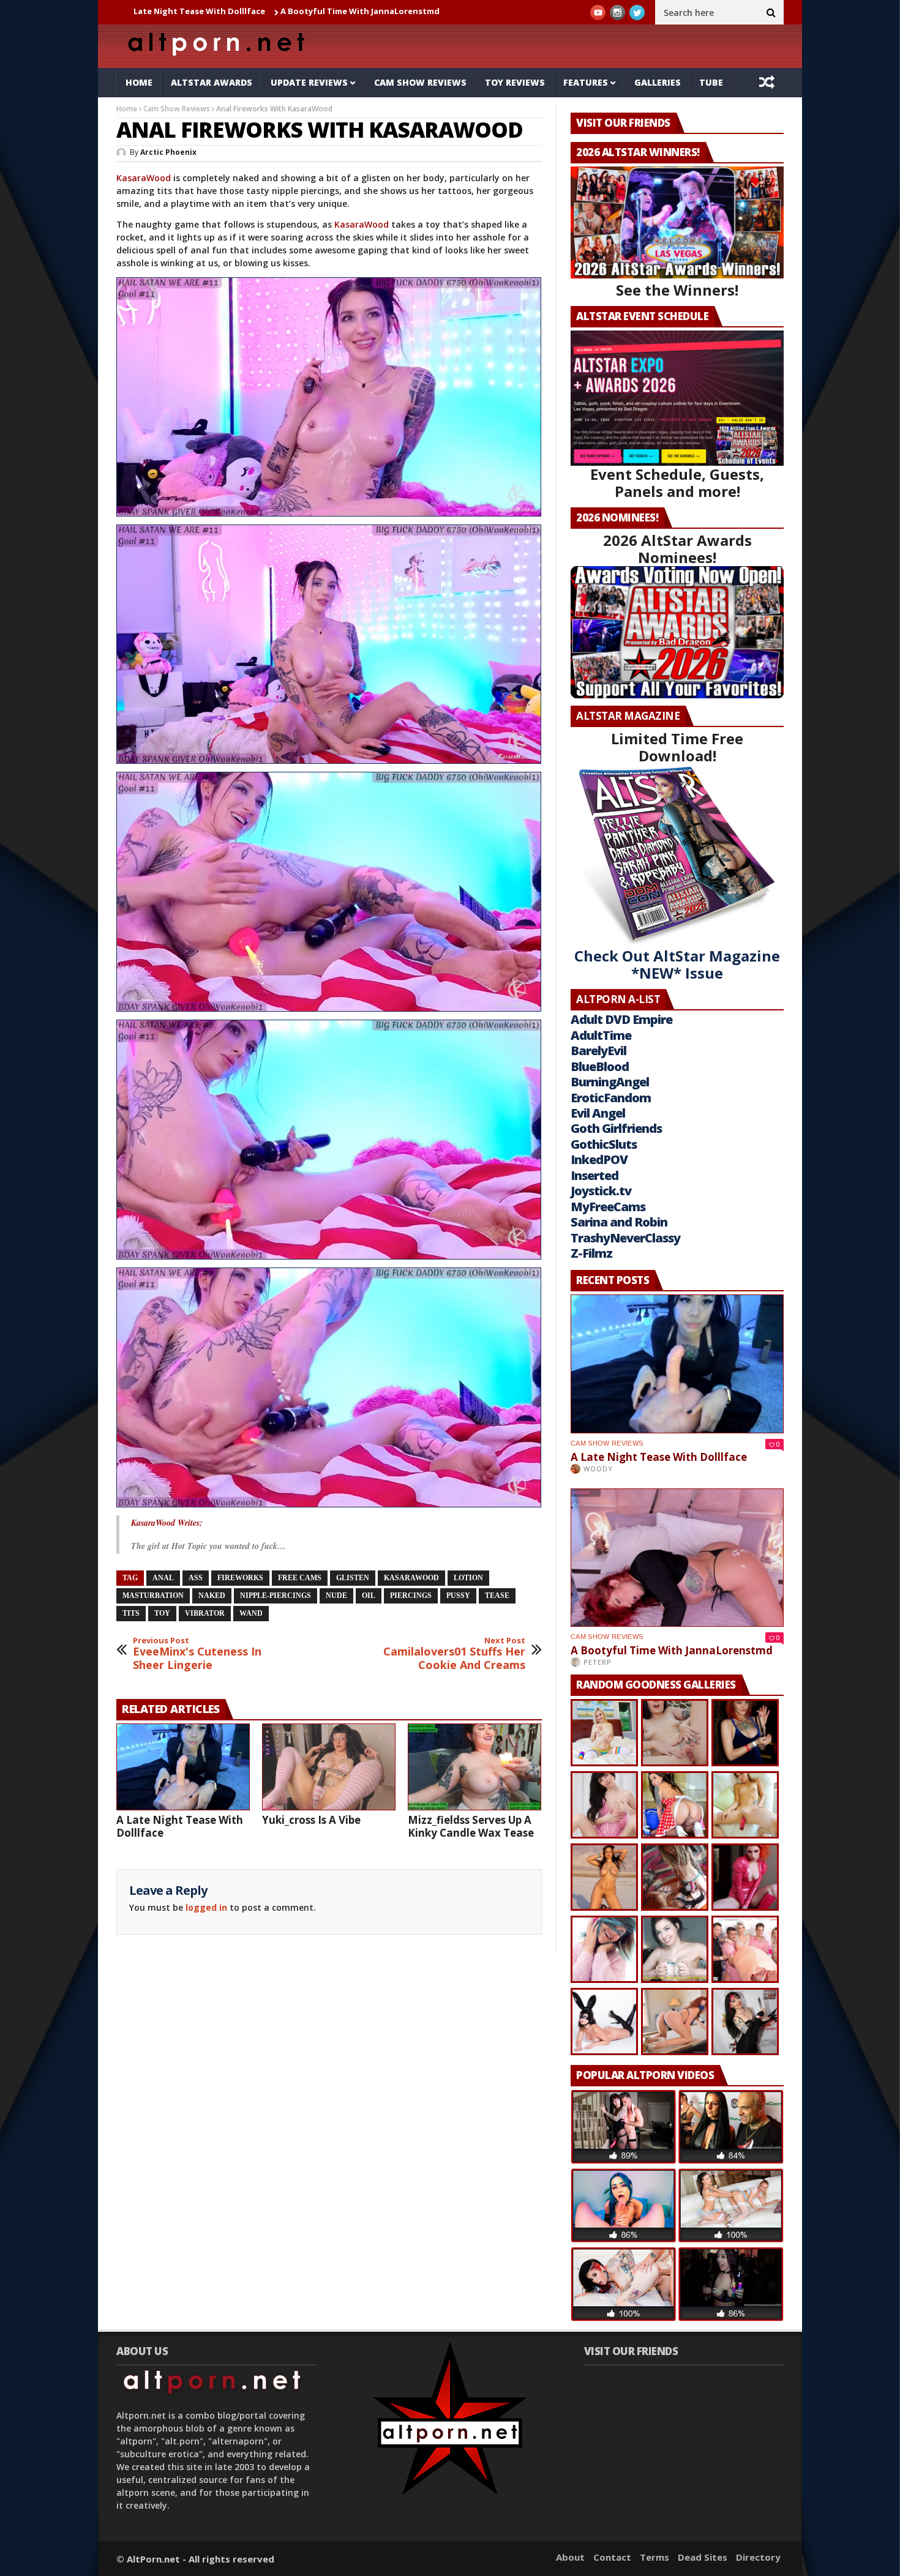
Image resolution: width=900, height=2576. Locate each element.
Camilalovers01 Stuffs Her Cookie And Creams (454, 1654)
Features (586, 82)
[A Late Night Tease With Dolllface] (183, 1767)
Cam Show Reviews (420, 82)
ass (196, 1578)
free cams (300, 1578)
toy (162, 1613)
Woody (598, 1469)
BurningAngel (610, 1082)
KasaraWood (144, 178)
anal (163, 1578)
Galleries (658, 82)
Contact (612, 2557)
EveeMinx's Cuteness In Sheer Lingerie (197, 1654)
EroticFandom (611, 1098)
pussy (458, 1596)
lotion (468, 1578)
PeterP (598, 1662)
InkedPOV (599, 1159)
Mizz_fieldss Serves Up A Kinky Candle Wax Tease (471, 1826)
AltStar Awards (212, 82)
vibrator (205, 1613)
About (570, 2557)
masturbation (153, 1596)
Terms (654, 2557)
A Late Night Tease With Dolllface (180, 1826)
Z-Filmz (591, 1253)
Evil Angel (598, 1113)
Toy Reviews (515, 82)
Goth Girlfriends (616, 1128)
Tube (711, 82)
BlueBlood (600, 1066)
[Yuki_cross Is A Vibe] (329, 1767)
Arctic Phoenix (168, 152)
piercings (411, 1596)
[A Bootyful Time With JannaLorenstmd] (677, 1558)
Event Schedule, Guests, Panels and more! (677, 483)
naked (212, 1596)
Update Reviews (309, 82)
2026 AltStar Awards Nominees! (677, 549)
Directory (758, 2557)
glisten (353, 1578)
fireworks (240, 1578)
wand (251, 1613)
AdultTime (601, 1035)
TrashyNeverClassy (625, 1238)
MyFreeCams (608, 1207)
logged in (206, 1907)
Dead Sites (703, 2557)
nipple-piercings (276, 1596)
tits (131, 1613)
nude (336, 1596)
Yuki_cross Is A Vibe (345, 11)
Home (139, 82)
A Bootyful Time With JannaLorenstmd (211, 11)
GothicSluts (604, 1144)
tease (497, 1596)
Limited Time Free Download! (677, 747)
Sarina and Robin (619, 1222)
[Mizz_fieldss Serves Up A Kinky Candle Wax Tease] (474, 1767)
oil (369, 1596)
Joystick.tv (601, 1191)
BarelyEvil (598, 1051)
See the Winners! (677, 290)
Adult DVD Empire (621, 1019)
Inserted (594, 1175)
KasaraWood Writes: (167, 1523)
